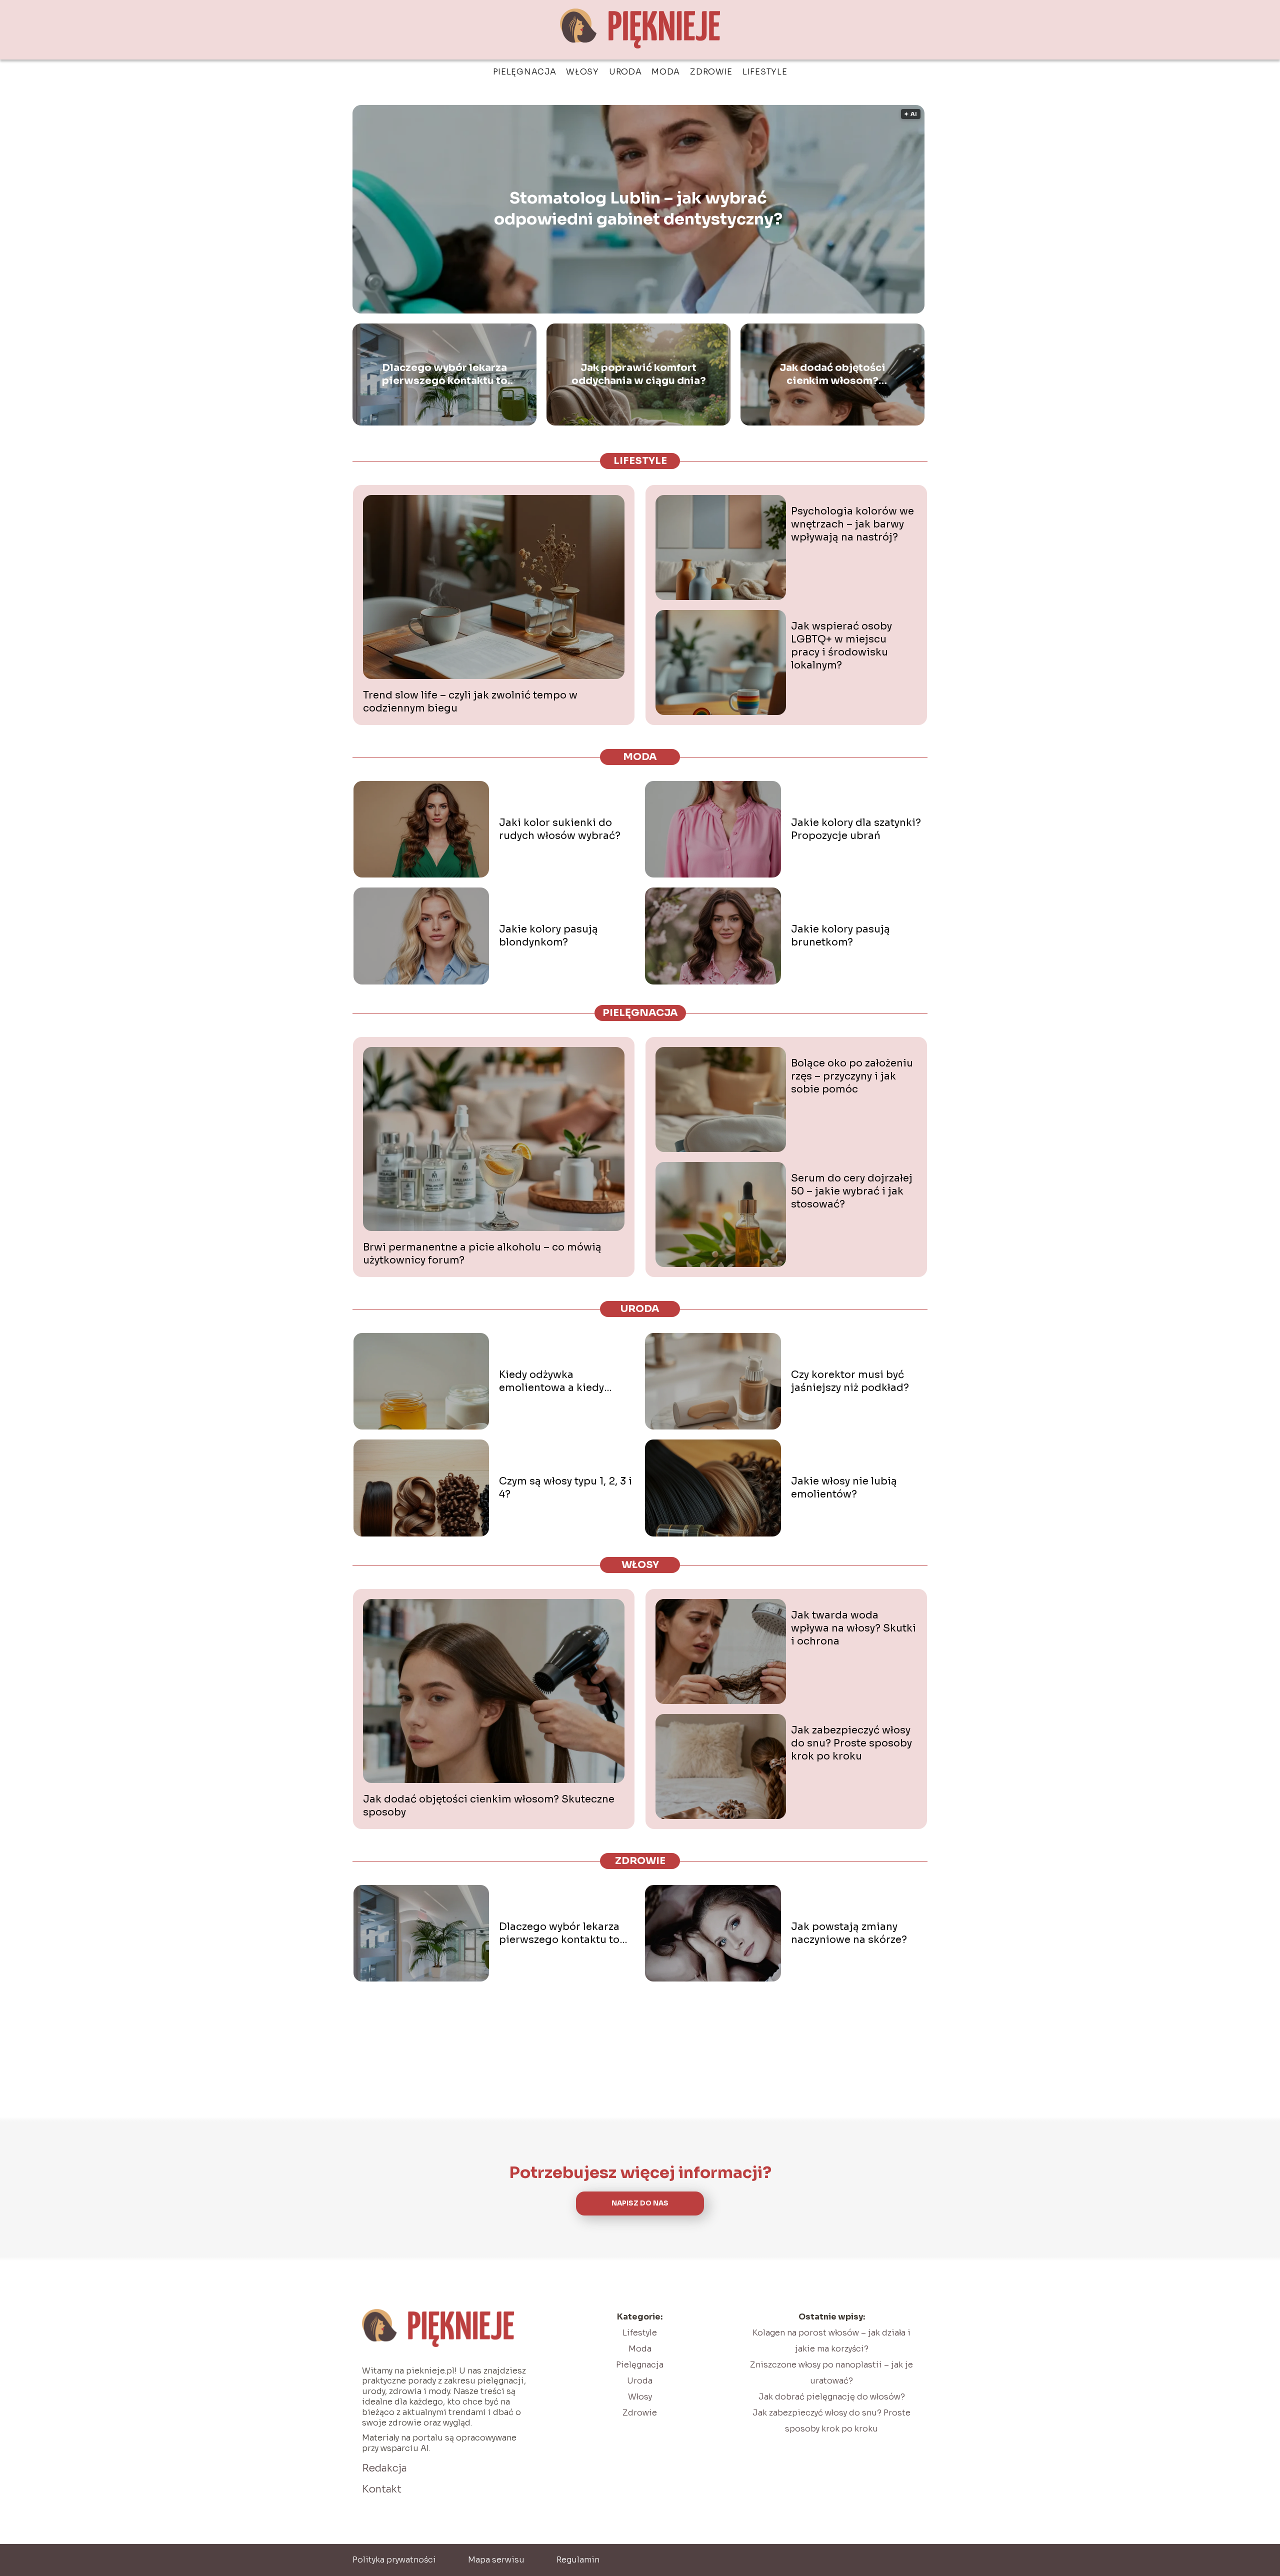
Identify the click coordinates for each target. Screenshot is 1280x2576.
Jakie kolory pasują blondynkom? (548, 936)
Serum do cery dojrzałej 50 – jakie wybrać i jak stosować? (852, 1191)
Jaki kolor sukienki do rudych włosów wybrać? (560, 829)
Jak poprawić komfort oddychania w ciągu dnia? (639, 374)
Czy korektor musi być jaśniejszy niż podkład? (850, 1381)
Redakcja (384, 2468)
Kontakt (382, 2489)
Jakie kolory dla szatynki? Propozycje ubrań (856, 829)
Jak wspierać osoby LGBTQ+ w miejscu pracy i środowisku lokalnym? (841, 646)
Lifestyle (765, 72)
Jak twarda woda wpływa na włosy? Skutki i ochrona (853, 1628)
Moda (666, 72)
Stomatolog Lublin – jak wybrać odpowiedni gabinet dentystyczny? (638, 209)
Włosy (582, 72)
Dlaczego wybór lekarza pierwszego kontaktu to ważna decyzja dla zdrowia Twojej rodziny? (444, 374)
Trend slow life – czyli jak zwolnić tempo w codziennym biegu (470, 702)
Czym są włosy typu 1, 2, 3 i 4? (565, 1488)
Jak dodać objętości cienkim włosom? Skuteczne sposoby (832, 374)
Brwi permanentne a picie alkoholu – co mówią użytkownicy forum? (482, 1254)
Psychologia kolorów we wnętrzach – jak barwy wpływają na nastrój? (852, 524)
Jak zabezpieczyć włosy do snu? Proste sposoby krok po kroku (851, 1743)
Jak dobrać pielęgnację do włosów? (832, 2397)
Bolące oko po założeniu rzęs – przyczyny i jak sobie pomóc (852, 1076)
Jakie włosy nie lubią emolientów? (844, 1488)
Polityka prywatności (394, 2560)
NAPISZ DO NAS (640, 2203)
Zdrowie (711, 72)
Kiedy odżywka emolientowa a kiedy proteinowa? (551, 1381)
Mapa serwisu (496, 2560)
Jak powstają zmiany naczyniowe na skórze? (849, 1933)
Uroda (625, 72)
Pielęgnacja (525, 72)
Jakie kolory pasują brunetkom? (840, 936)
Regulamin (578, 2560)
